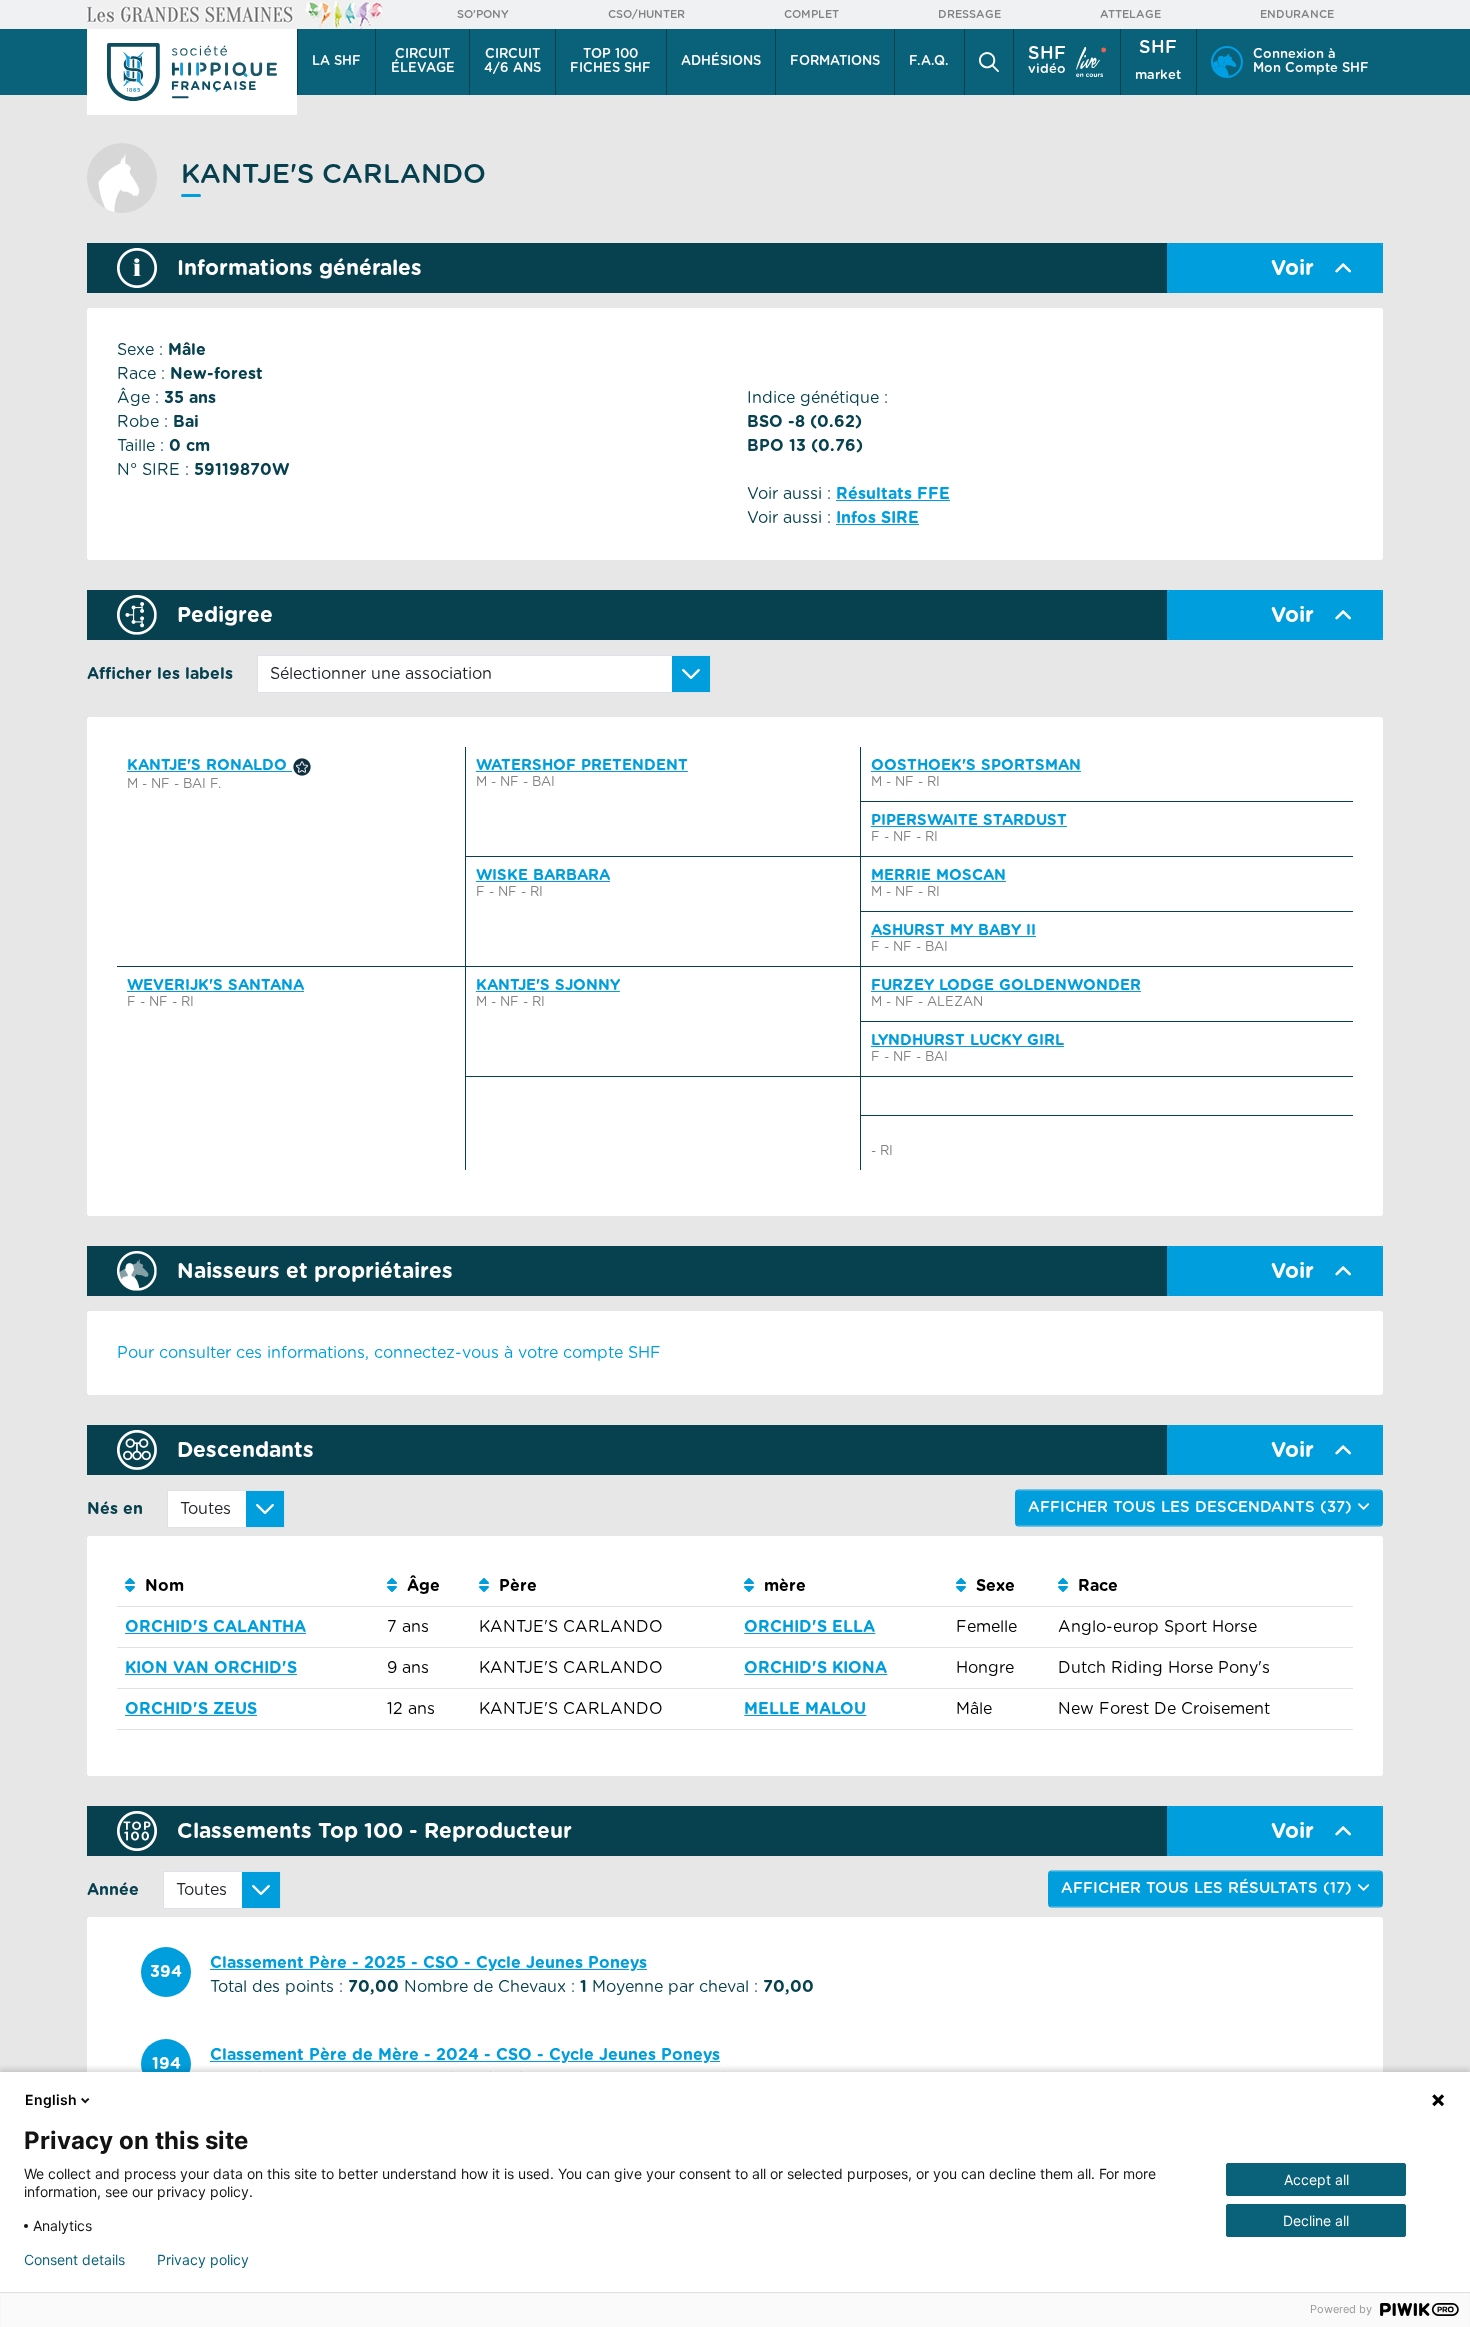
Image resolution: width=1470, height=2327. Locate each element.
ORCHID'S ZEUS (191, 1709)
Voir (1292, 268)
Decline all (1316, 2220)
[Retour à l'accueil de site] (192, 72)
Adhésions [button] (721, 61)
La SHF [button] (336, 61)
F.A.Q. (929, 61)
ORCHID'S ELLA (809, 1627)
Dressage (969, 14)
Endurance (1297, 14)
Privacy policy (203, 2260)
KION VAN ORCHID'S (211, 1668)
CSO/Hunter (646, 14)
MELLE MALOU (805, 1709)
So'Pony (483, 14)
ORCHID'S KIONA (815, 1668)
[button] (989, 62)
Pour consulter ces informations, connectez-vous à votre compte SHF (389, 1353)
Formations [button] (835, 61)
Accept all (1316, 2179)
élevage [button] (423, 61)
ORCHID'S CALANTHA (215, 1627)
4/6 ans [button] (512, 61)
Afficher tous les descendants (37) (1192, 1507)
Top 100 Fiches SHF (610, 61)
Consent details (74, 2260)
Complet (811, 14)
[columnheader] (248, 1586)
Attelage (1130, 14)
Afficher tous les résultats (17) (1209, 1888)
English (51, 2099)
